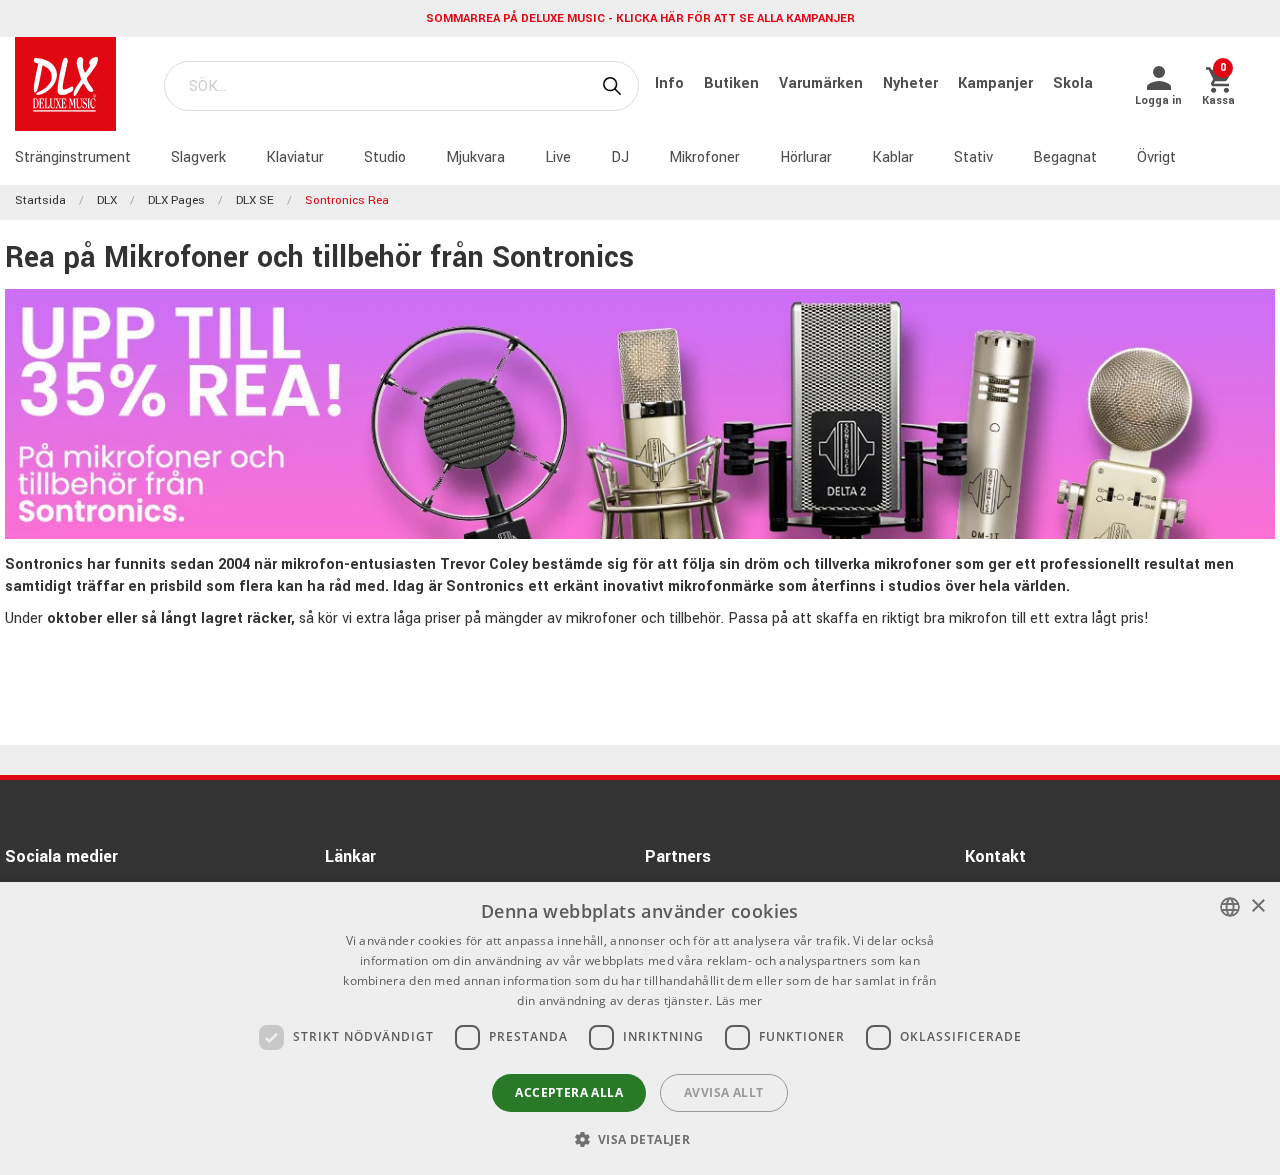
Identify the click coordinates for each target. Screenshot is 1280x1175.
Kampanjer (997, 83)
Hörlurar (806, 157)
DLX (107, 200)
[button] (640, 1139)
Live (558, 157)
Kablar (893, 157)
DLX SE (255, 200)
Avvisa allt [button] (723, 1092)
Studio (385, 157)
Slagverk (198, 157)
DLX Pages (176, 200)
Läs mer (739, 1000)
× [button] (1257, 906)
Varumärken (823, 83)
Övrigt (1156, 157)
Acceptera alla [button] (569, 1092)
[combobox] (1230, 907)
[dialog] (640, 1028)
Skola (1073, 83)
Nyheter (912, 83)
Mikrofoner (704, 157)
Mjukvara (475, 157)
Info (671, 83)
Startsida (40, 200)
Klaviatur (295, 157)
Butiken (733, 83)
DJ (620, 157)
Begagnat (1065, 157)
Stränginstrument (73, 157)
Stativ (973, 157)
